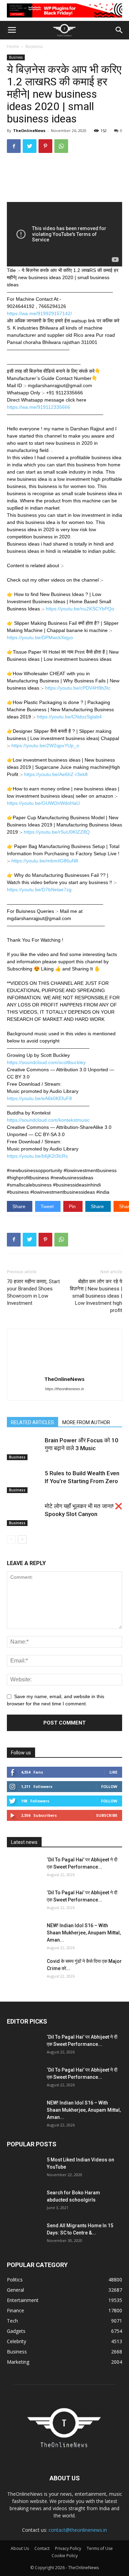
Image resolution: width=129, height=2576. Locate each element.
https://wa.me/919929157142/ (39, 313)
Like (113, 1772)
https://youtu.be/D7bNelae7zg (39, 890)
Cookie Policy (65, 2556)
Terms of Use (100, 2548)
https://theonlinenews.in (64, 1389)
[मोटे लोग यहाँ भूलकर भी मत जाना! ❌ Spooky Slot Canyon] (24, 1514)
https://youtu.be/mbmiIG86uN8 (45, 861)
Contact (42, 2548)
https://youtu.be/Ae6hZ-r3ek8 (56, 774)
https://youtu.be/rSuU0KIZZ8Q (57, 832)
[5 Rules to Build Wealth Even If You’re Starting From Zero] (24, 1481)
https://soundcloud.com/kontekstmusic (48, 1120)
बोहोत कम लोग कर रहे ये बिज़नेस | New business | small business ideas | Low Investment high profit (96, 1296)
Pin (73, 1206)
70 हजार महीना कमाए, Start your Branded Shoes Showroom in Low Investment (33, 1292)
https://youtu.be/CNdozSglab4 (69, 717)
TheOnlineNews (29, 130)
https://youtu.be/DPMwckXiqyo (40, 637)
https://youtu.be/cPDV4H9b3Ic (78, 688)
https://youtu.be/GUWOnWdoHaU (43, 803)
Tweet (48, 1206)
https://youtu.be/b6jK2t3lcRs (37, 1156)
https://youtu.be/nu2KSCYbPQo (80, 609)
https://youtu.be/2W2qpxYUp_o (45, 746)
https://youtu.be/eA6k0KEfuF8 (39, 1098)
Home (13, 46)
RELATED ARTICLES (33, 1422)
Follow (109, 1786)
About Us (20, 2548)
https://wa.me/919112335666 (39, 407)
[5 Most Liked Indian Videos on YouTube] (24, 2168)
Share (20, 1206)
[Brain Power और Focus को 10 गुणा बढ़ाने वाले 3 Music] (24, 1448)
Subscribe (107, 1815)
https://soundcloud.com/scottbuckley (46, 1062)
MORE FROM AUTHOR (86, 1422)
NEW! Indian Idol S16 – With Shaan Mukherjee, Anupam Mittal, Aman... (84, 1933)
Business (34, 46)
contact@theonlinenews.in (78, 2530)
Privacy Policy (68, 2548)
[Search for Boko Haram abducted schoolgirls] (24, 2201)
